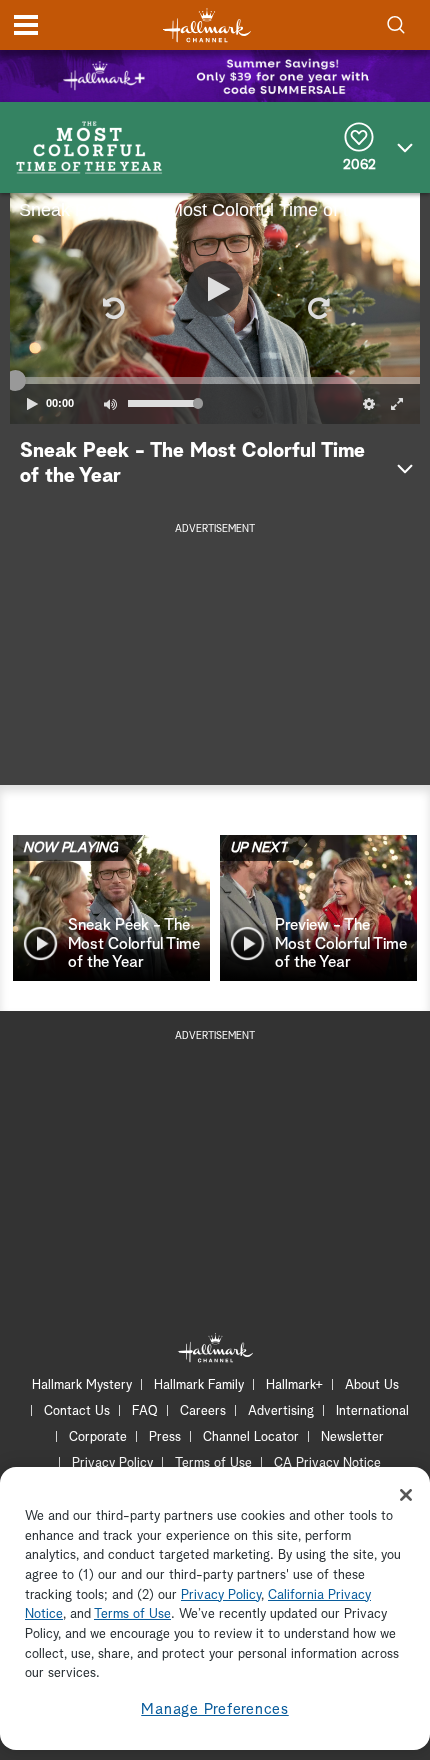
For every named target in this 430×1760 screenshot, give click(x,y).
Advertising (281, 1411)
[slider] (215, 380)
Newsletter (352, 1437)
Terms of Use (213, 1463)
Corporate (98, 1437)
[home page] (207, 25)
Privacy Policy (112, 1463)
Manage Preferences (215, 1709)
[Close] (406, 1495)
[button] (112, 308)
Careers (203, 1411)
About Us (372, 1385)
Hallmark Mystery (82, 1385)
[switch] (110, 404)
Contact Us (77, 1411)
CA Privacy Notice (327, 1463)
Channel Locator (251, 1437)
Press (165, 1437)
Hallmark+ (294, 1385)
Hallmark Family (199, 1385)
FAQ (145, 1411)
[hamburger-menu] (26, 25)
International (372, 1411)
